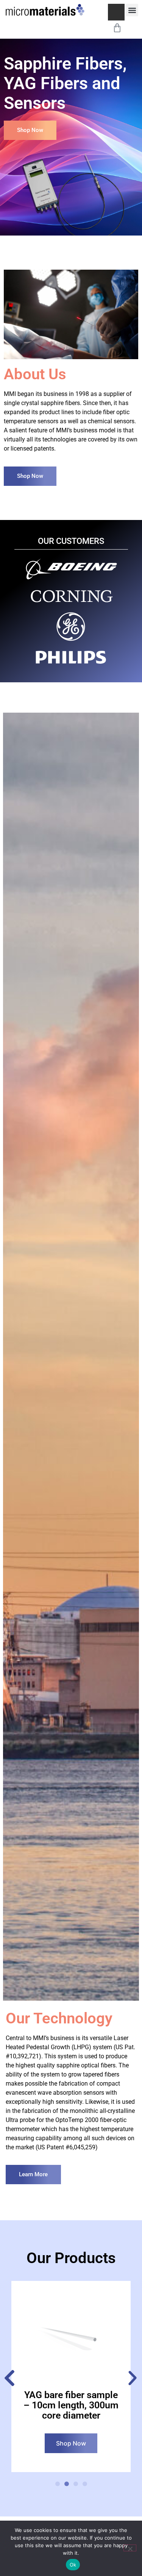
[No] (130, 2548)
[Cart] (117, 27)
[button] (132, 10)
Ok (73, 2565)
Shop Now (71, 2443)
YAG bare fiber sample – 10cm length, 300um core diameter (71, 2405)
